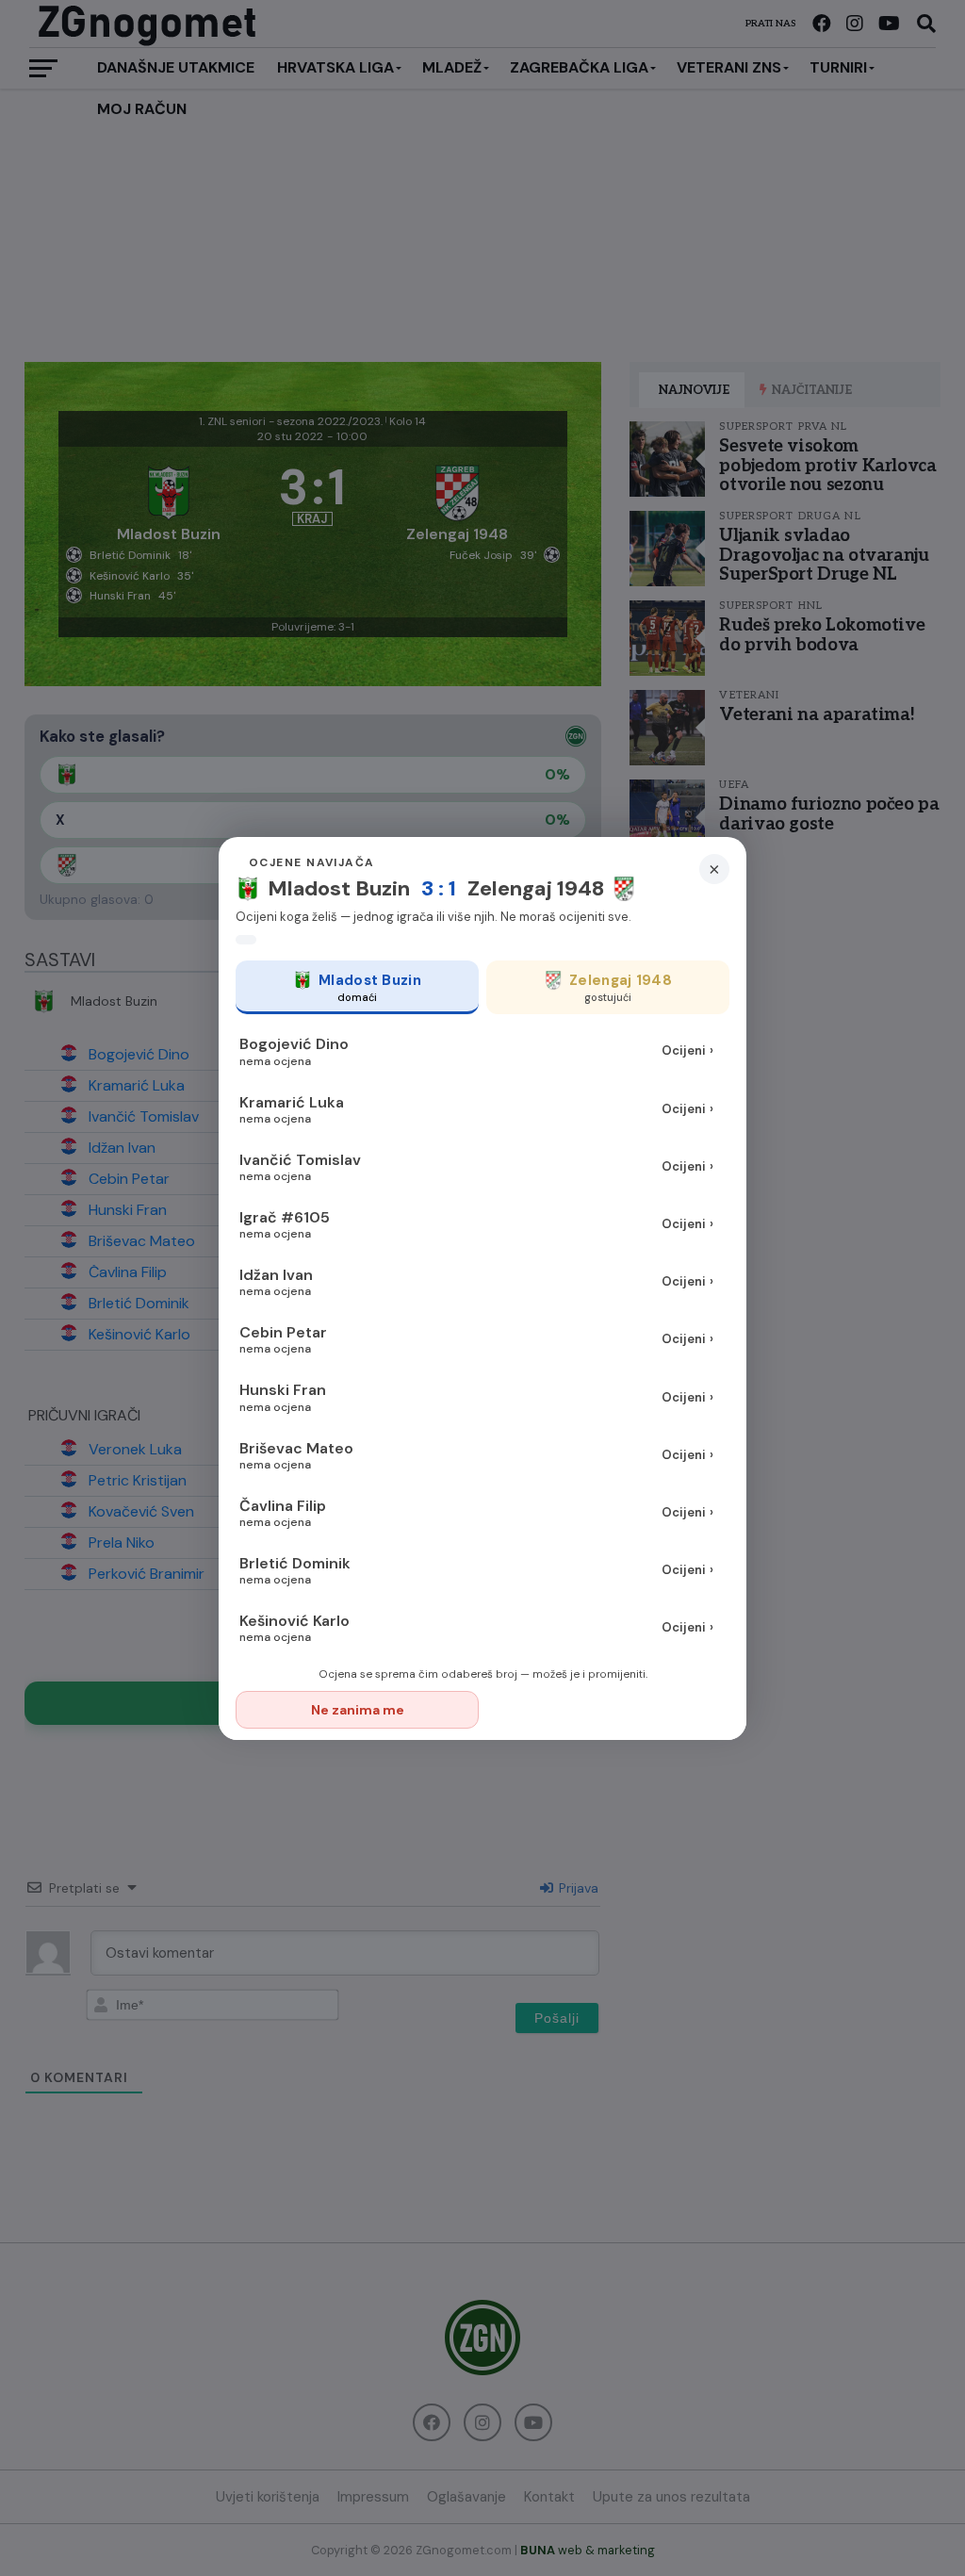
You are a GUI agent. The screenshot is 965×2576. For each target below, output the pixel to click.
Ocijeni (687, 1050)
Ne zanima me (358, 1710)
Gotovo (609, 1710)
